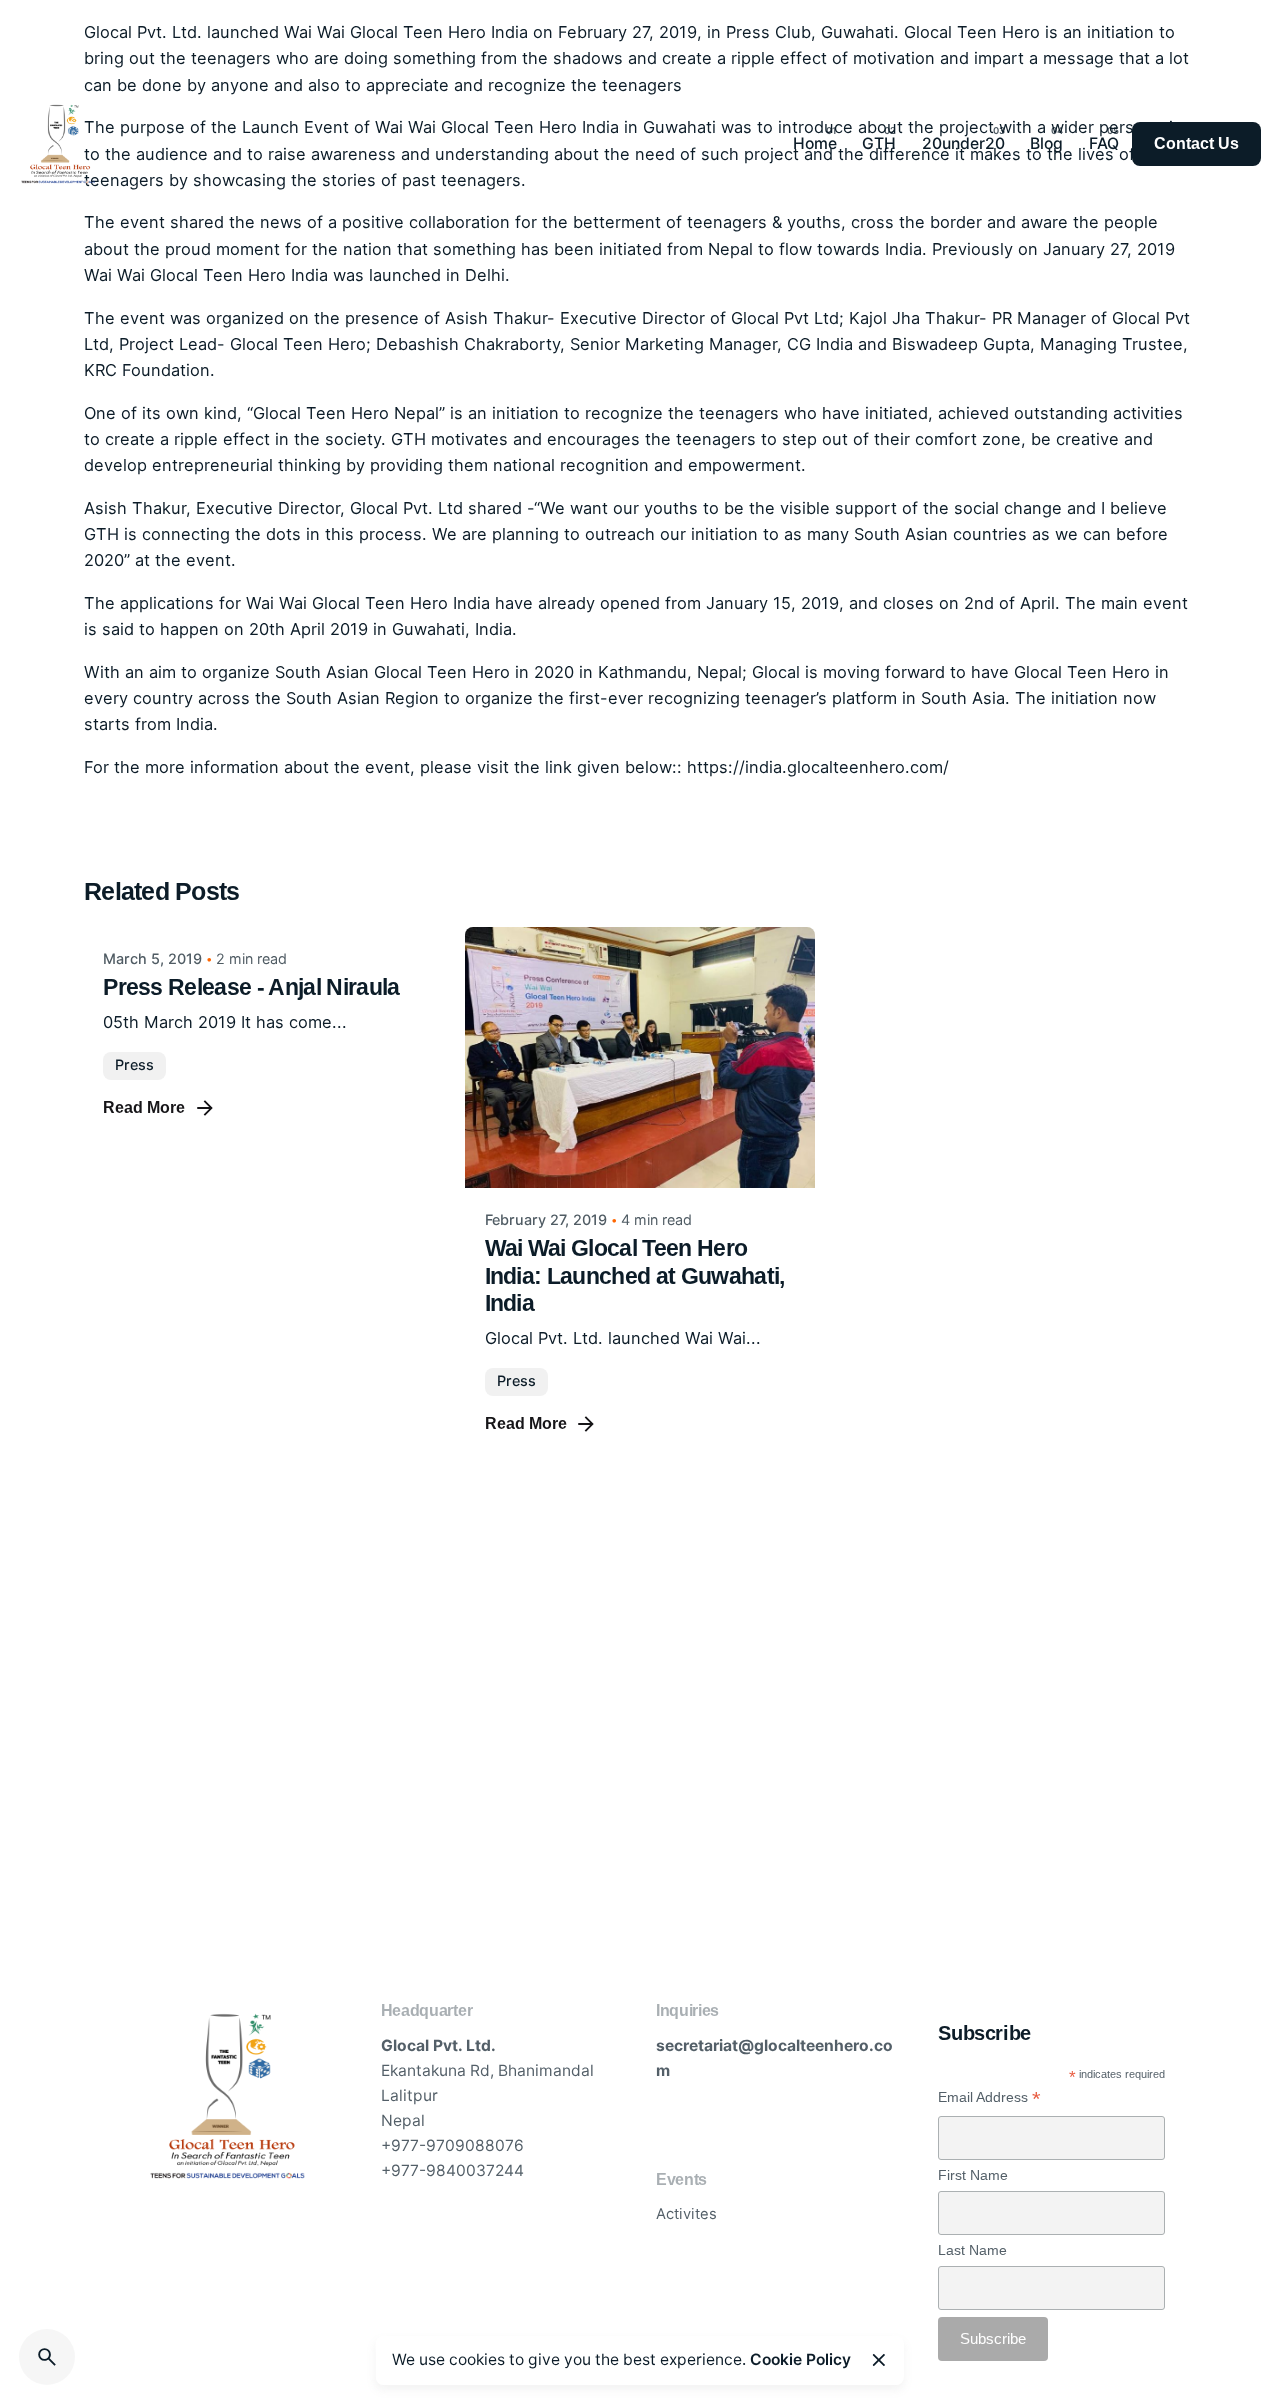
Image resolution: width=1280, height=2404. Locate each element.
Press (134, 1064)
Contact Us (1196, 143)
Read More (144, 1107)
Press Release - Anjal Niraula (251, 987)
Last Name (972, 2250)
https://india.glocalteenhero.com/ (818, 767)
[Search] (47, 2357)
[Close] (879, 2360)
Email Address (989, 2097)
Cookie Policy (800, 2359)
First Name (973, 2175)
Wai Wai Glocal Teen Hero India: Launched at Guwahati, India (635, 1275)
